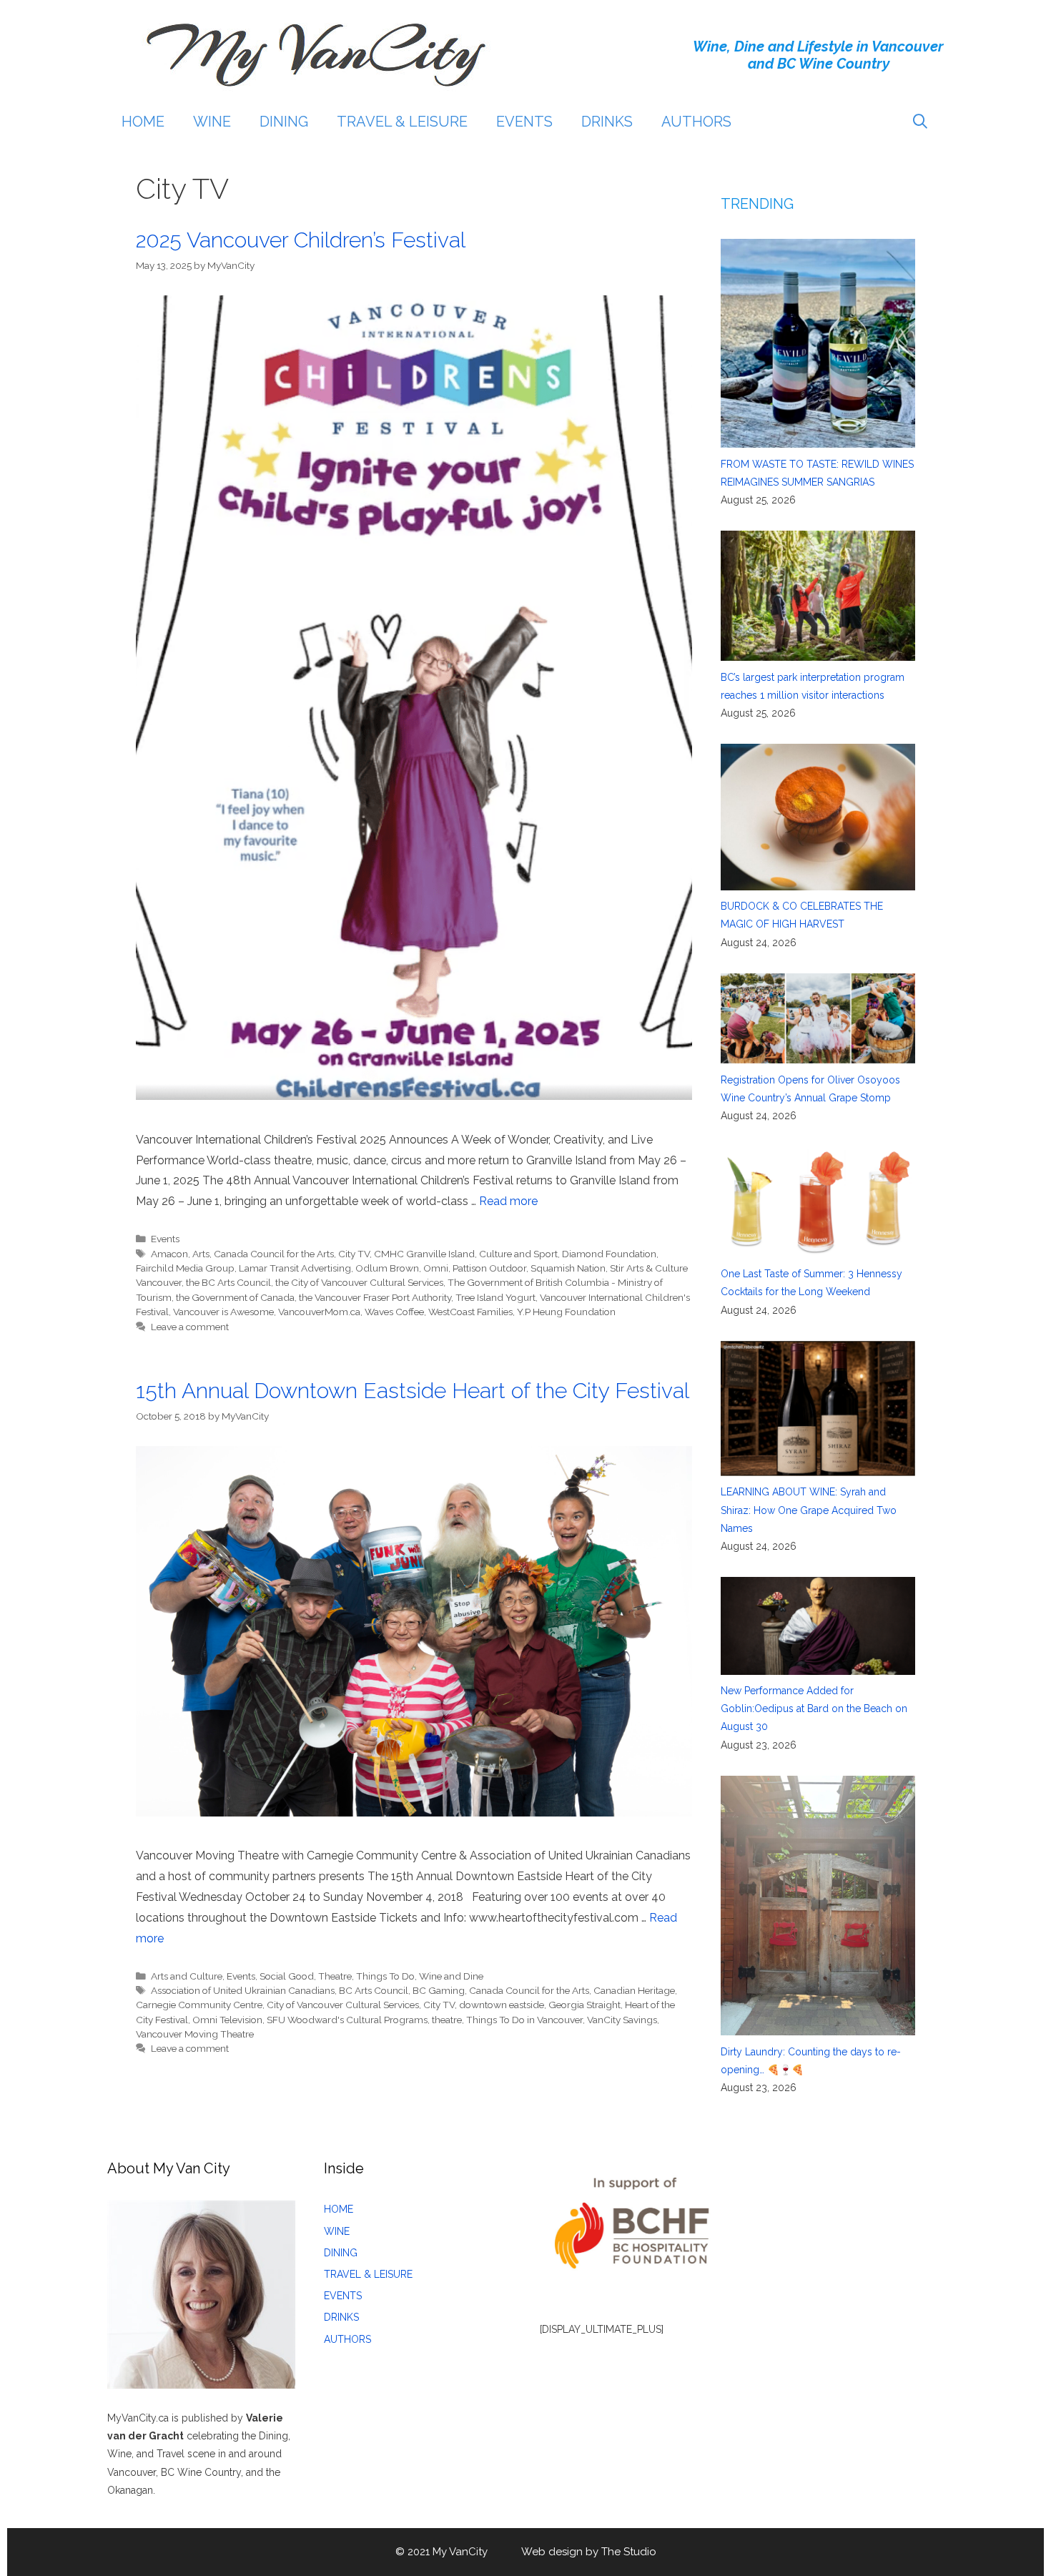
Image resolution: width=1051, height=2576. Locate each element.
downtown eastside (502, 2005)
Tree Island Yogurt (495, 1297)
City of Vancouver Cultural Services (343, 2005)
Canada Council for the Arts (274, 1254)
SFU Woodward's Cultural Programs (347, 2020)
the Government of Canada (235, 1297)
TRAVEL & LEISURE (402, 122)
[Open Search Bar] (920, 122)
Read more (508, 1201)
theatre (447, 2020)
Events (165, 1239)
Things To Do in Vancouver (524, 2020)
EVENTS (524, 122)
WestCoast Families (470, 1312)
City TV (354, 1254)
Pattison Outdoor (489, 1268)
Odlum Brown (387, 1268)
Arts (201, 1254)
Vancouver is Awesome (223, 1312)
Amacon (169, 1254)
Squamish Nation (568, 1268)
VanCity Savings (622, 2020)
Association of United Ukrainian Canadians (243, 1990)
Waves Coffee (394, 1312)
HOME (143, 122)
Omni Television (227, 2020)
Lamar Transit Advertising (295, 1268)
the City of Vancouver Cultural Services (359, 1282)
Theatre (335, 1976)
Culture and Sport (518, 1254)
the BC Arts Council (228, 1282)
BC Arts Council (374, 1990)
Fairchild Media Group (185, 1268)
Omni (436, 1268)
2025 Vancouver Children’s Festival (301, 240)
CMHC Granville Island (424, 1254)
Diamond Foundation (609, 1254)
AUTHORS (696, 122)
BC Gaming (439, 1990)
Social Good (287, 1976)
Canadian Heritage (634, 1990)
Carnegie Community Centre (199, 2005)
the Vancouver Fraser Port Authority (375, 1297)
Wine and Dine (451, 1976)
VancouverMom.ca (319, 1312)
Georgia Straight (584, 2005)
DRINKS (607, 122)
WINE (212, 122)
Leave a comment (190, 1327)
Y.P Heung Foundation (566, 1312)
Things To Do (385, 1976)
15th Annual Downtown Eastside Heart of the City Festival (413, 1391)
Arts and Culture (187, 1976)
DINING (284, 122)
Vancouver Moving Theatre (195, 2034)
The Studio (629, 2552)
